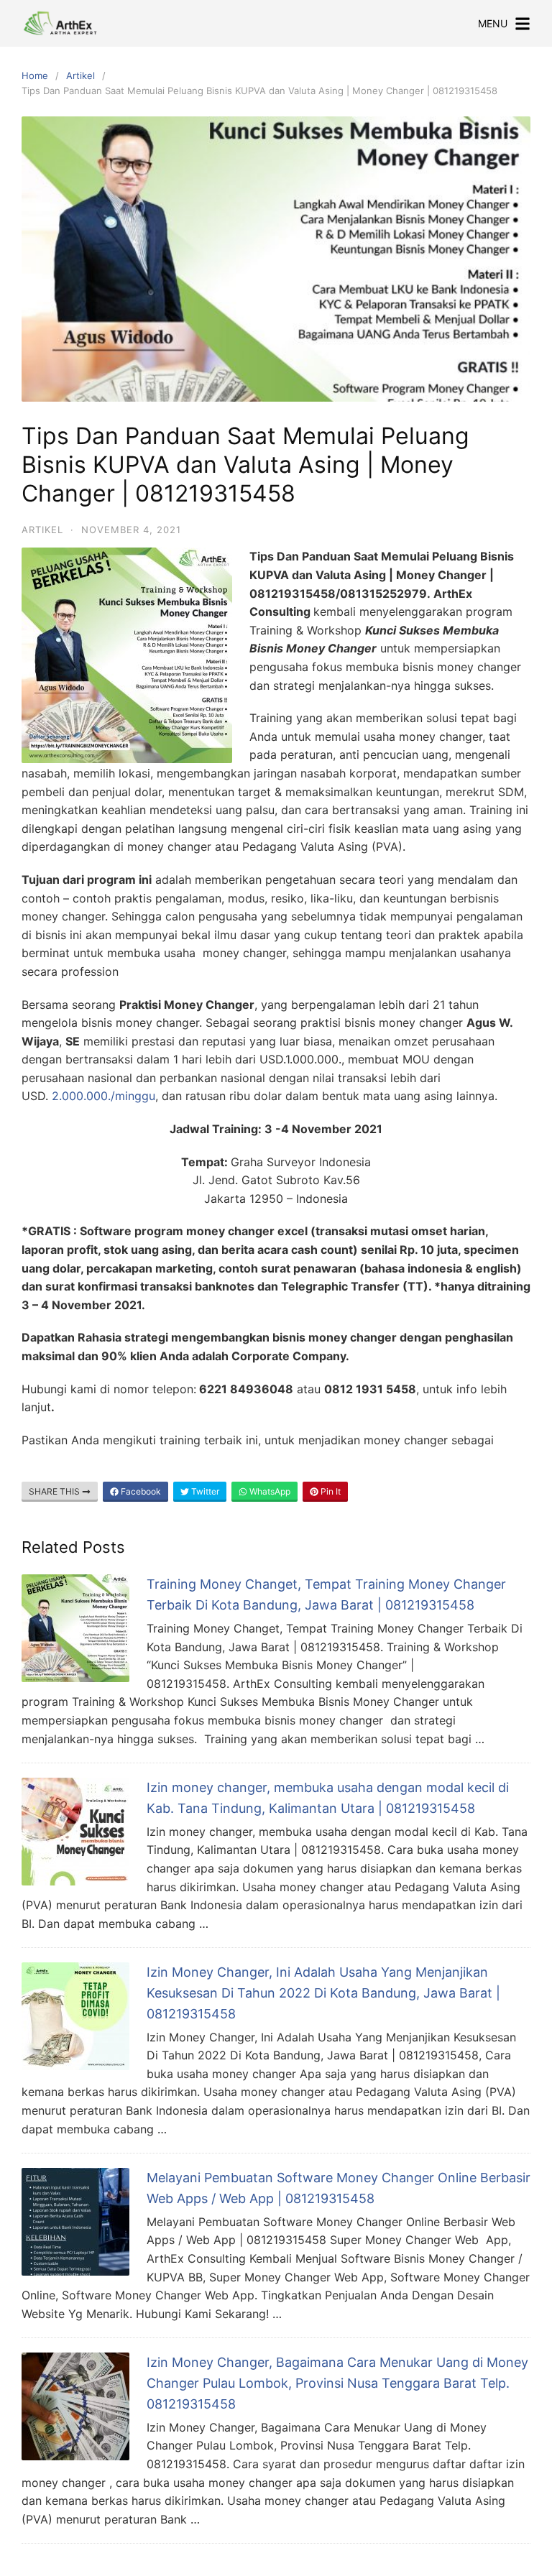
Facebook (140, 1491)
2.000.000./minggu (103, 1096)
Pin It (330, 1491)
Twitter (204, 1491)
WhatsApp (269, 1491)
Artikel (80, 75)
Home (35, 75)
